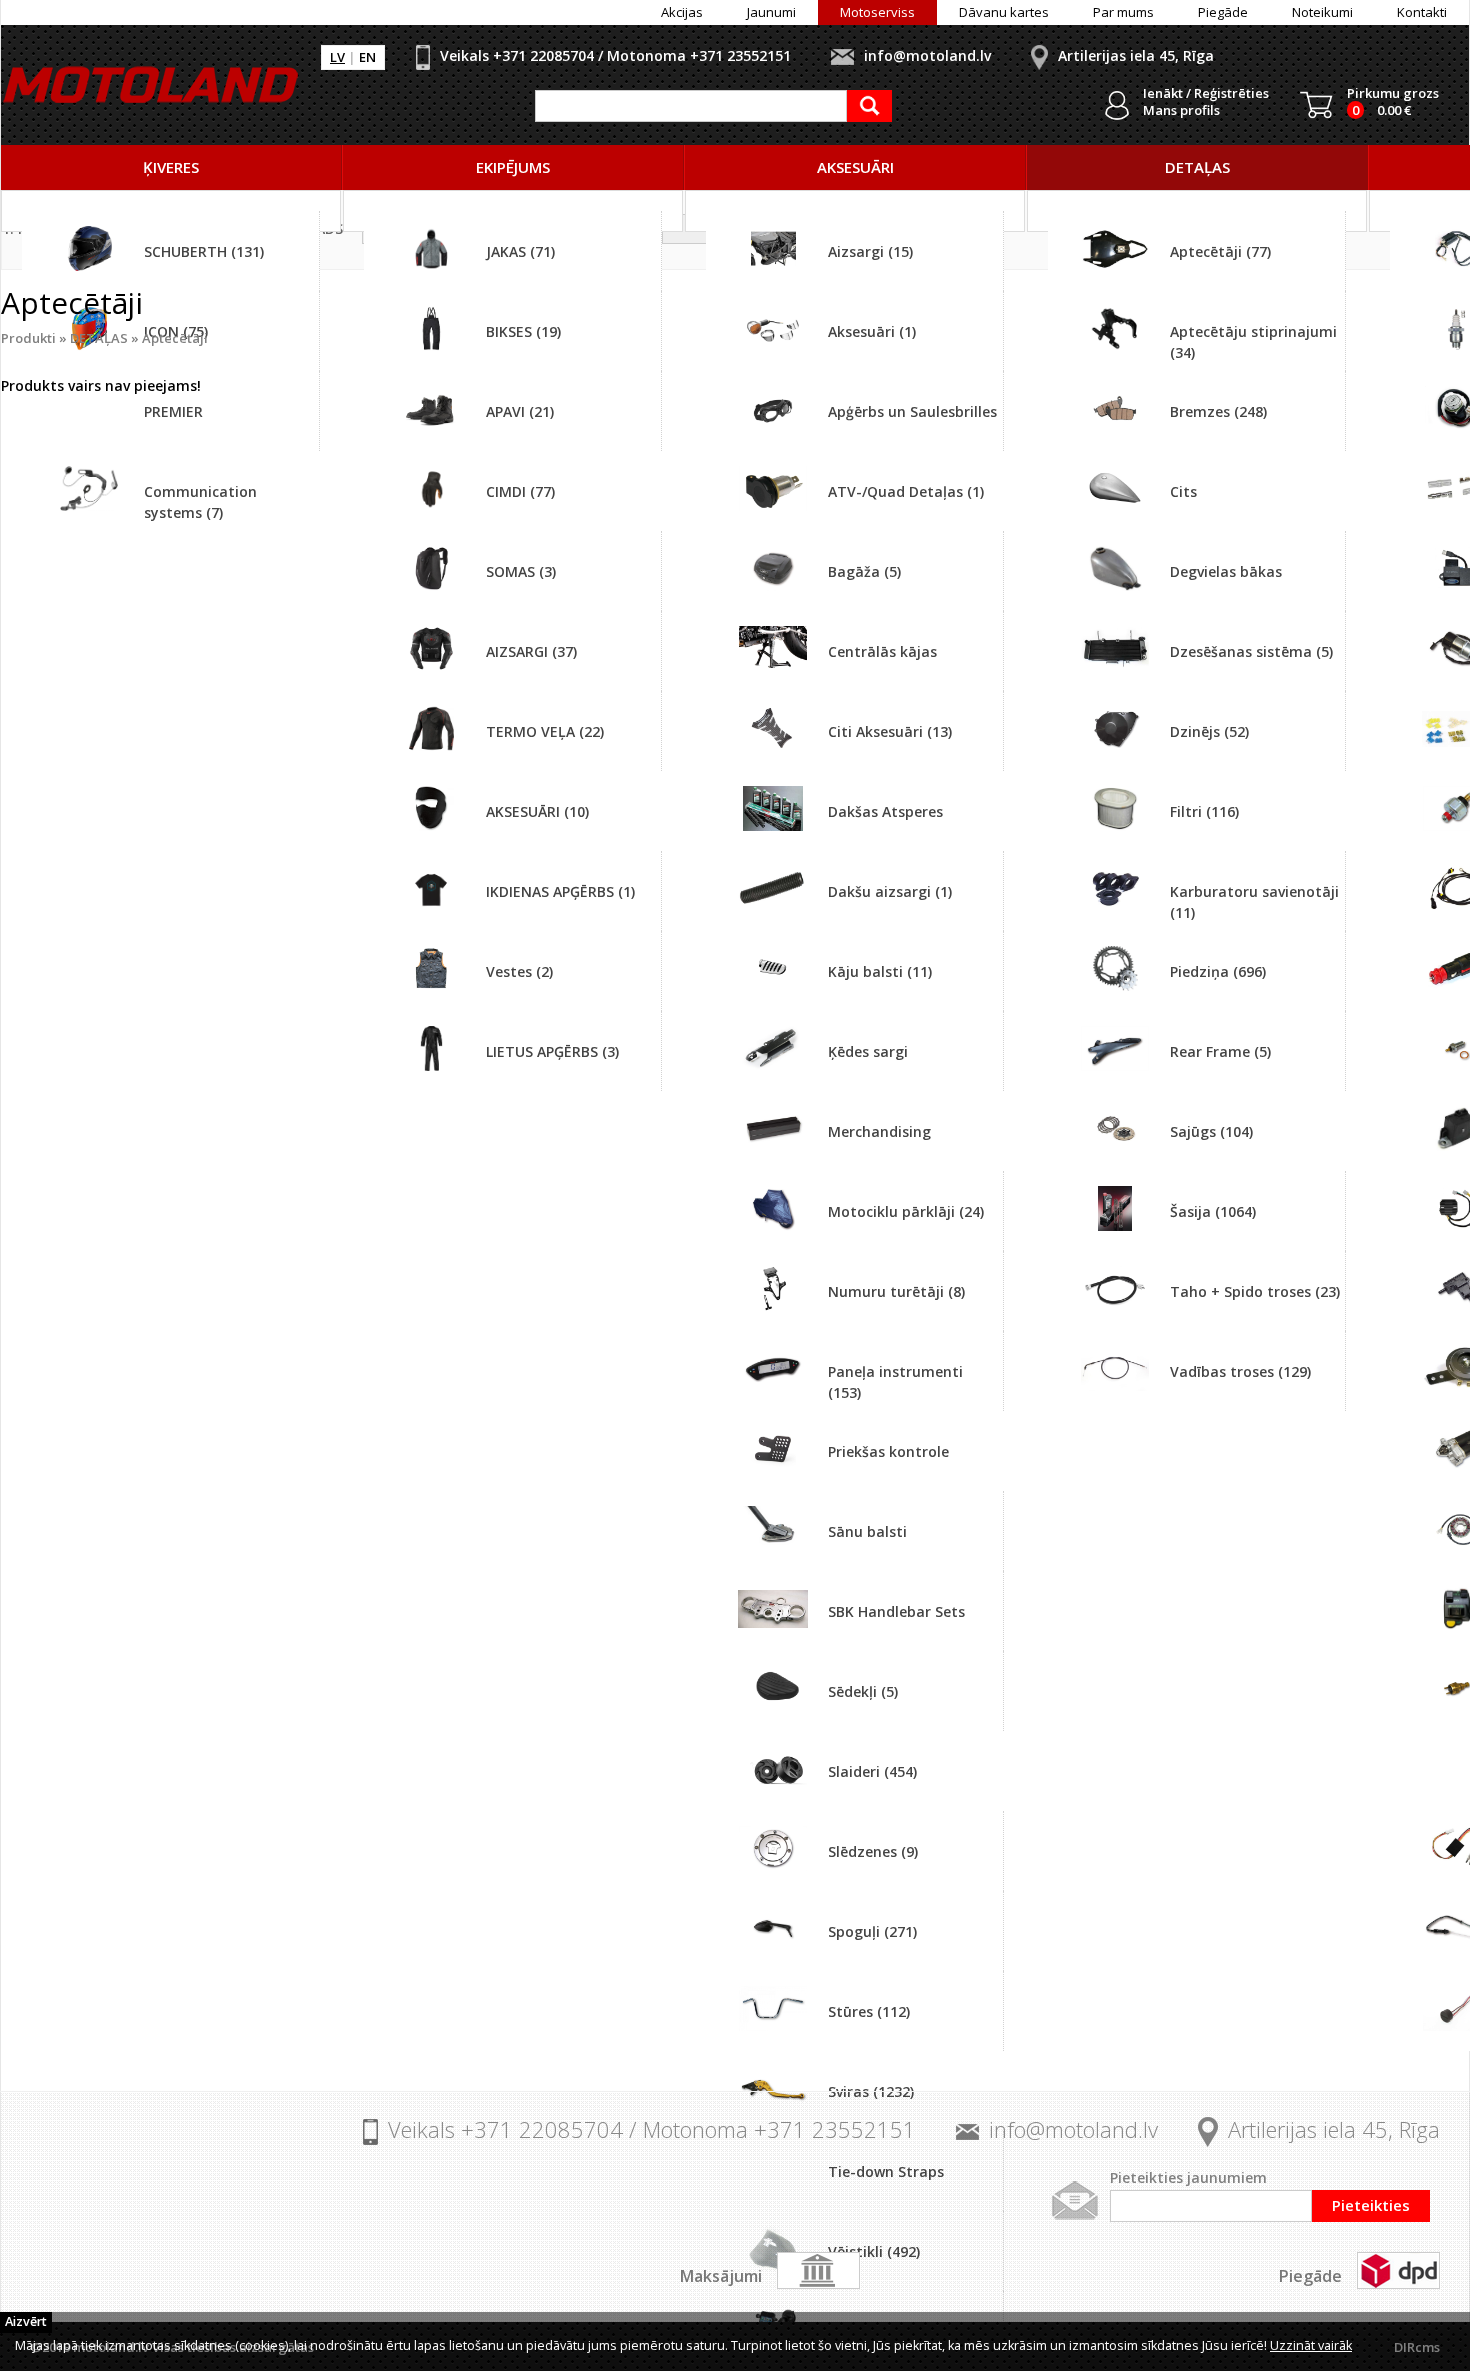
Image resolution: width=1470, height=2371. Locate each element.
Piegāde (1223, 12)
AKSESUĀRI (855, 167)
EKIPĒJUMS (513, 167)
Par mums (1123, 12)
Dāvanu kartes (1004, 12)
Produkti (28, 338)
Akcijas (682, 12)
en (367, 57)
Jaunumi (771, 12)
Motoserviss (877, 12)
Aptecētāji (175, 338)
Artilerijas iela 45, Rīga (1136, 55)
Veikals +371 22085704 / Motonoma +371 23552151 (615, 55)
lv (337, 57)
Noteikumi (1322, 12)
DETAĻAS (1197, 167)
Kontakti (1422, 12)
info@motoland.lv (927, 55)
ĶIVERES (171, 167)
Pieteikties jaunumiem (1188, 2177)
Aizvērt (26, 2321)
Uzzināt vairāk (1311, 2345)
